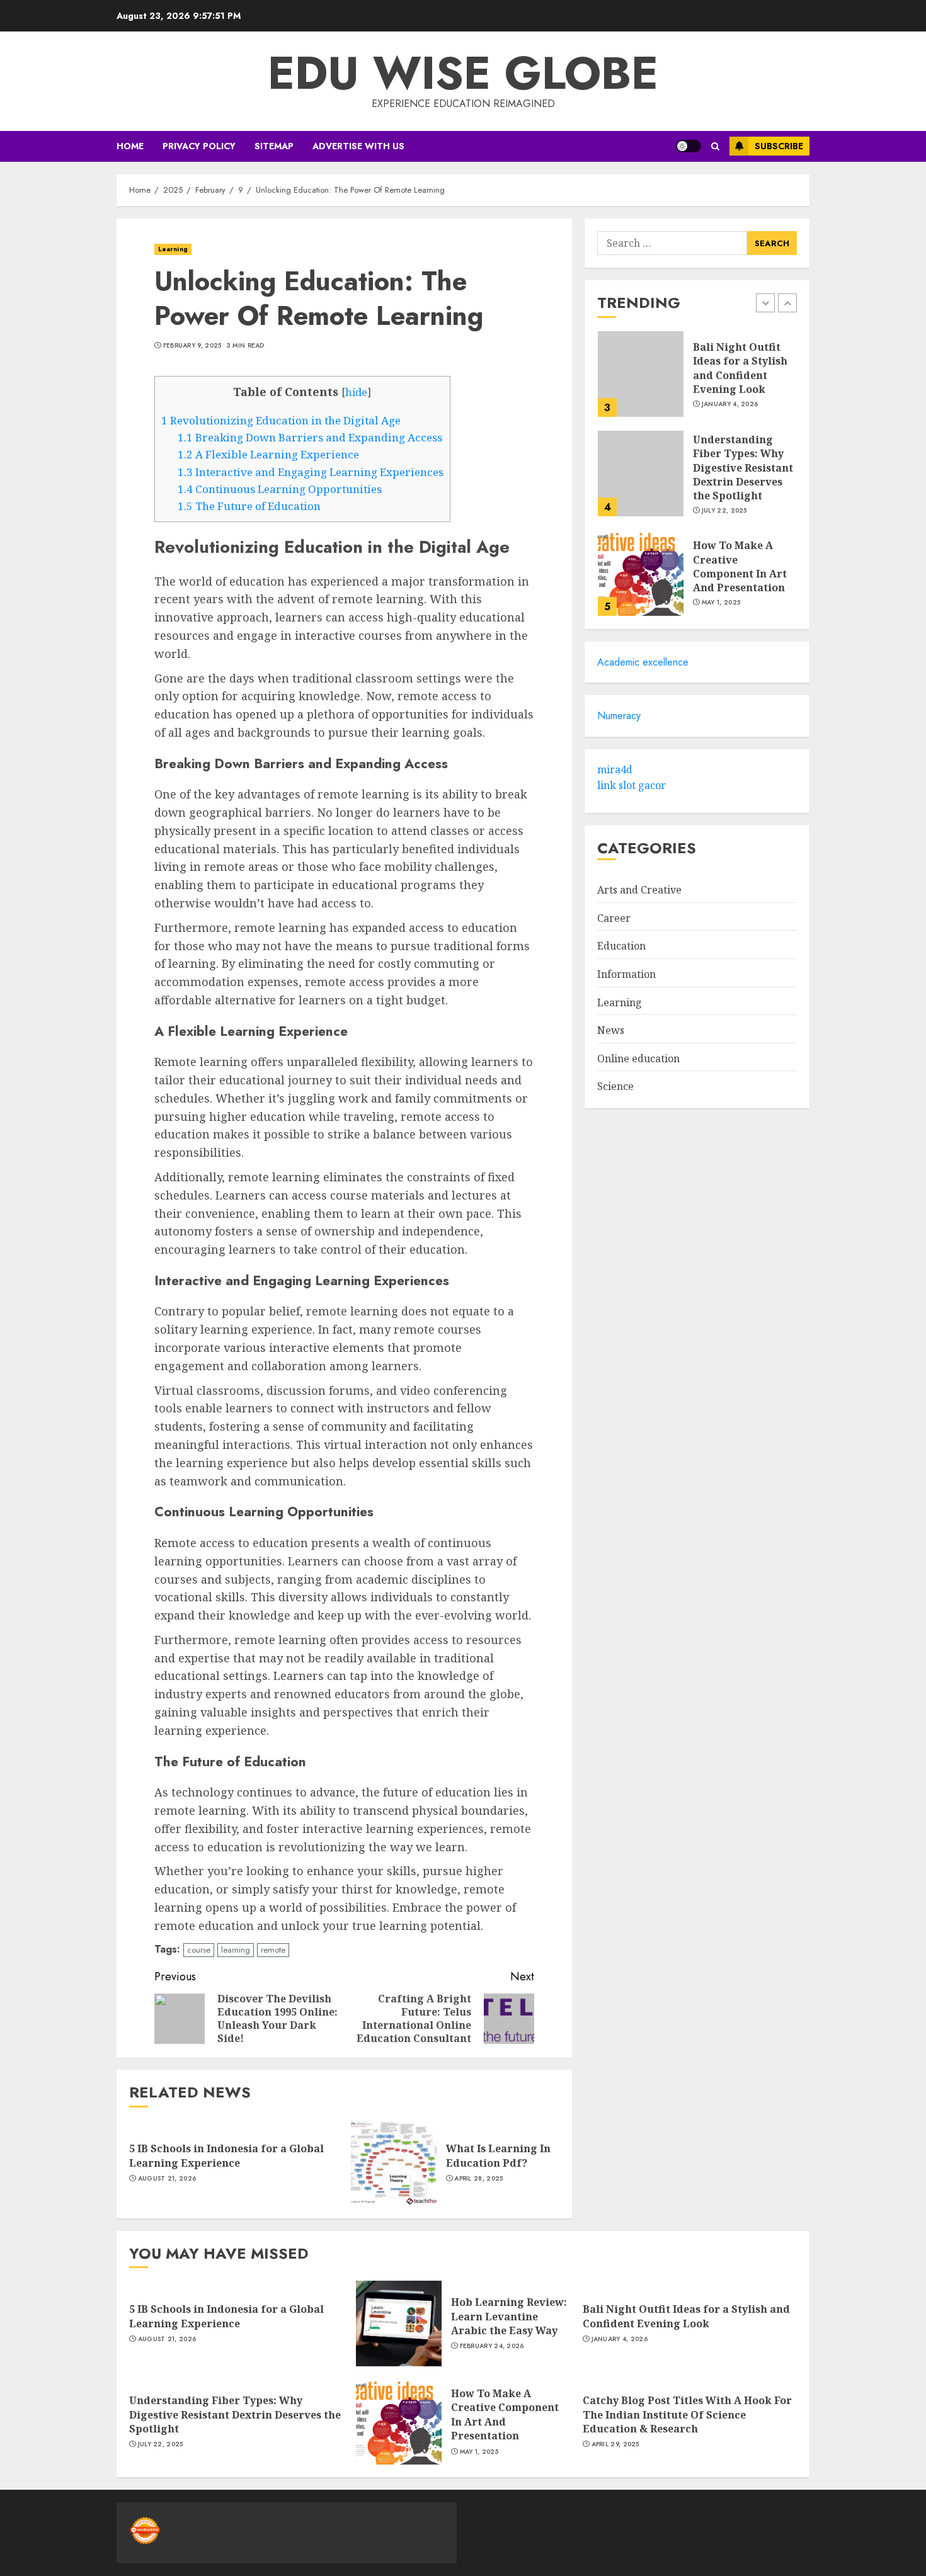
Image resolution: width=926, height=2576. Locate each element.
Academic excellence (643, 662)
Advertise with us (358, 146)
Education (621, 946)
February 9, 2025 (192, 346)
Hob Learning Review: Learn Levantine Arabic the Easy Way (509, 2316)
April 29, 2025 (615, 2444)
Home (130, 146)
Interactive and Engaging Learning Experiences (311, 472)
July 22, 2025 (724, 510)
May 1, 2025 (721, 603)
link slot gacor (632, 785)
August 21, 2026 (167, 2179)
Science (615, 1086)
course (199, 1950)
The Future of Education (249, 506)
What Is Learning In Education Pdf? (498, 2155)
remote (273, 1950)
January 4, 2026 (730, 404)
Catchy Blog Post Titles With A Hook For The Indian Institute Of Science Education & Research (687, 2414)
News (611, 1030)
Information (626, 974)
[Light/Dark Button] (689, 146)
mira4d (615, 769)
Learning (173, 249)
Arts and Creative (639, 890)
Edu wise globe (463, 73)
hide (356, 392)
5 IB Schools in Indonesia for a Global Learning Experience (226, 2155)
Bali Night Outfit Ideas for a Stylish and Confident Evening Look (740, 367)
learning (236, 1950)
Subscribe (779, 146)
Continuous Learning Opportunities (280, 489)
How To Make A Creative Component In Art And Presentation (740, 566)
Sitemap (274, 146)
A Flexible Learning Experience (268, 454)
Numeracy (619, 716)
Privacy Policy (199, 146)
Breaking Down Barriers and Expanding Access (310, 437)
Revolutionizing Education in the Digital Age (281, 420)
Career (614, 918)
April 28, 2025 (478, 2179)
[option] (697, 380)
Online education (638, 1058)
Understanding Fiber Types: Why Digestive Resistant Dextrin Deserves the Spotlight (743, 467)
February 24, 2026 (492, 2346)
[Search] (715, 146)
